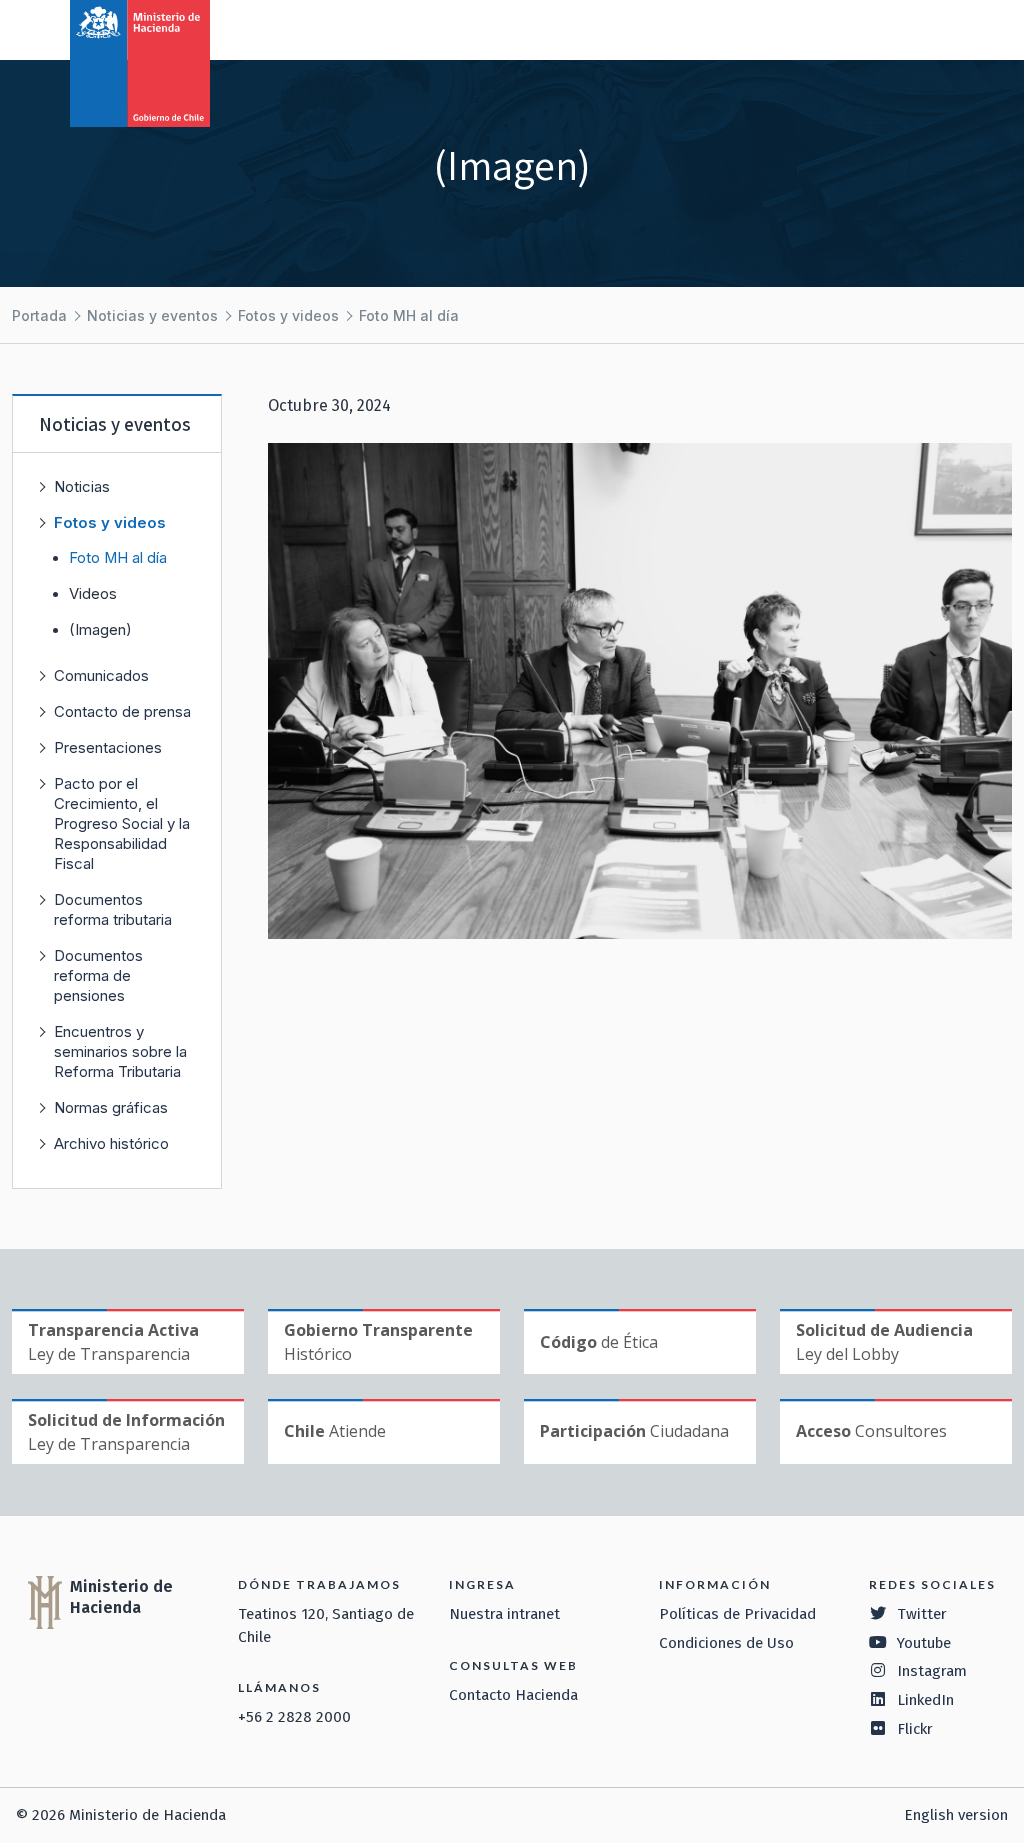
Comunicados (101, 675)
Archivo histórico (111, 1143)
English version (956, 1815)
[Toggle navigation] (926, 28)
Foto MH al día (409, 315)
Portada (39, 315)
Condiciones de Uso (726, 1643)
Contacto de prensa (122, 711)
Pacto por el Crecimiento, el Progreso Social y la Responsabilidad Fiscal (122, 823)
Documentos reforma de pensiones (98, 975)
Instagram (932, 1671)
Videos (93, 594)
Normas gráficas (111, 1107)
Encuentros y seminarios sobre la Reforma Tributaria (120, 1051)
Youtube (924, 1643)
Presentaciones (108, 747)
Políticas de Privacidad (737, 1614)
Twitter (922, 1614)
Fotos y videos (288, 315)
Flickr (915, 1729)
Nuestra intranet (504, 1614)
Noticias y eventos (152, 315)
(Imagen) (100, 630)
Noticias (82, 486)
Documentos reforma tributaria (113, 909)
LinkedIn (925, 1700)
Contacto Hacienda (513, 1695)
